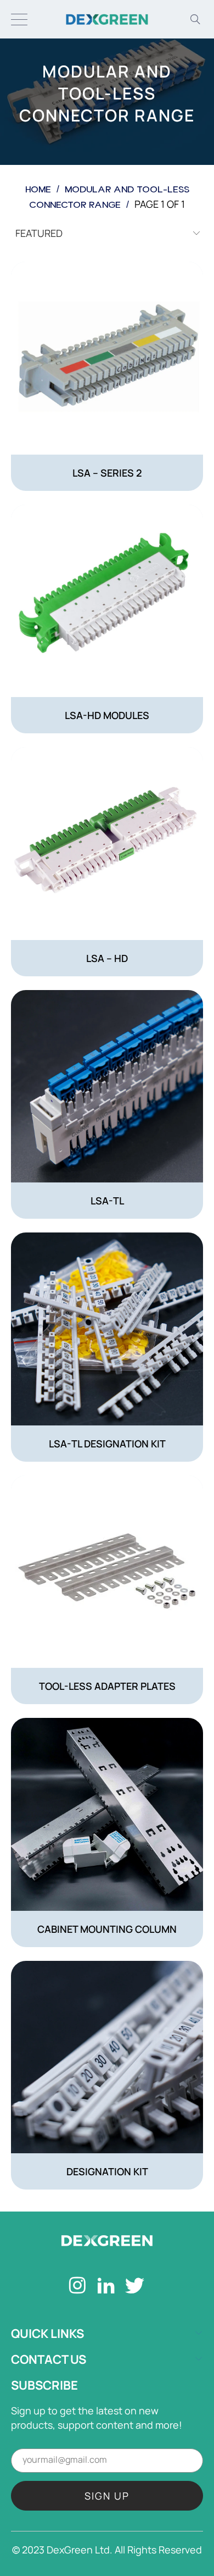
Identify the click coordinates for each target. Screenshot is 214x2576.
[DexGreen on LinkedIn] (106, 2287)
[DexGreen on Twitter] (135, 2287)
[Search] (195, 19)
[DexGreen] (107, 19)
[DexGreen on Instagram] (78, 2287)
